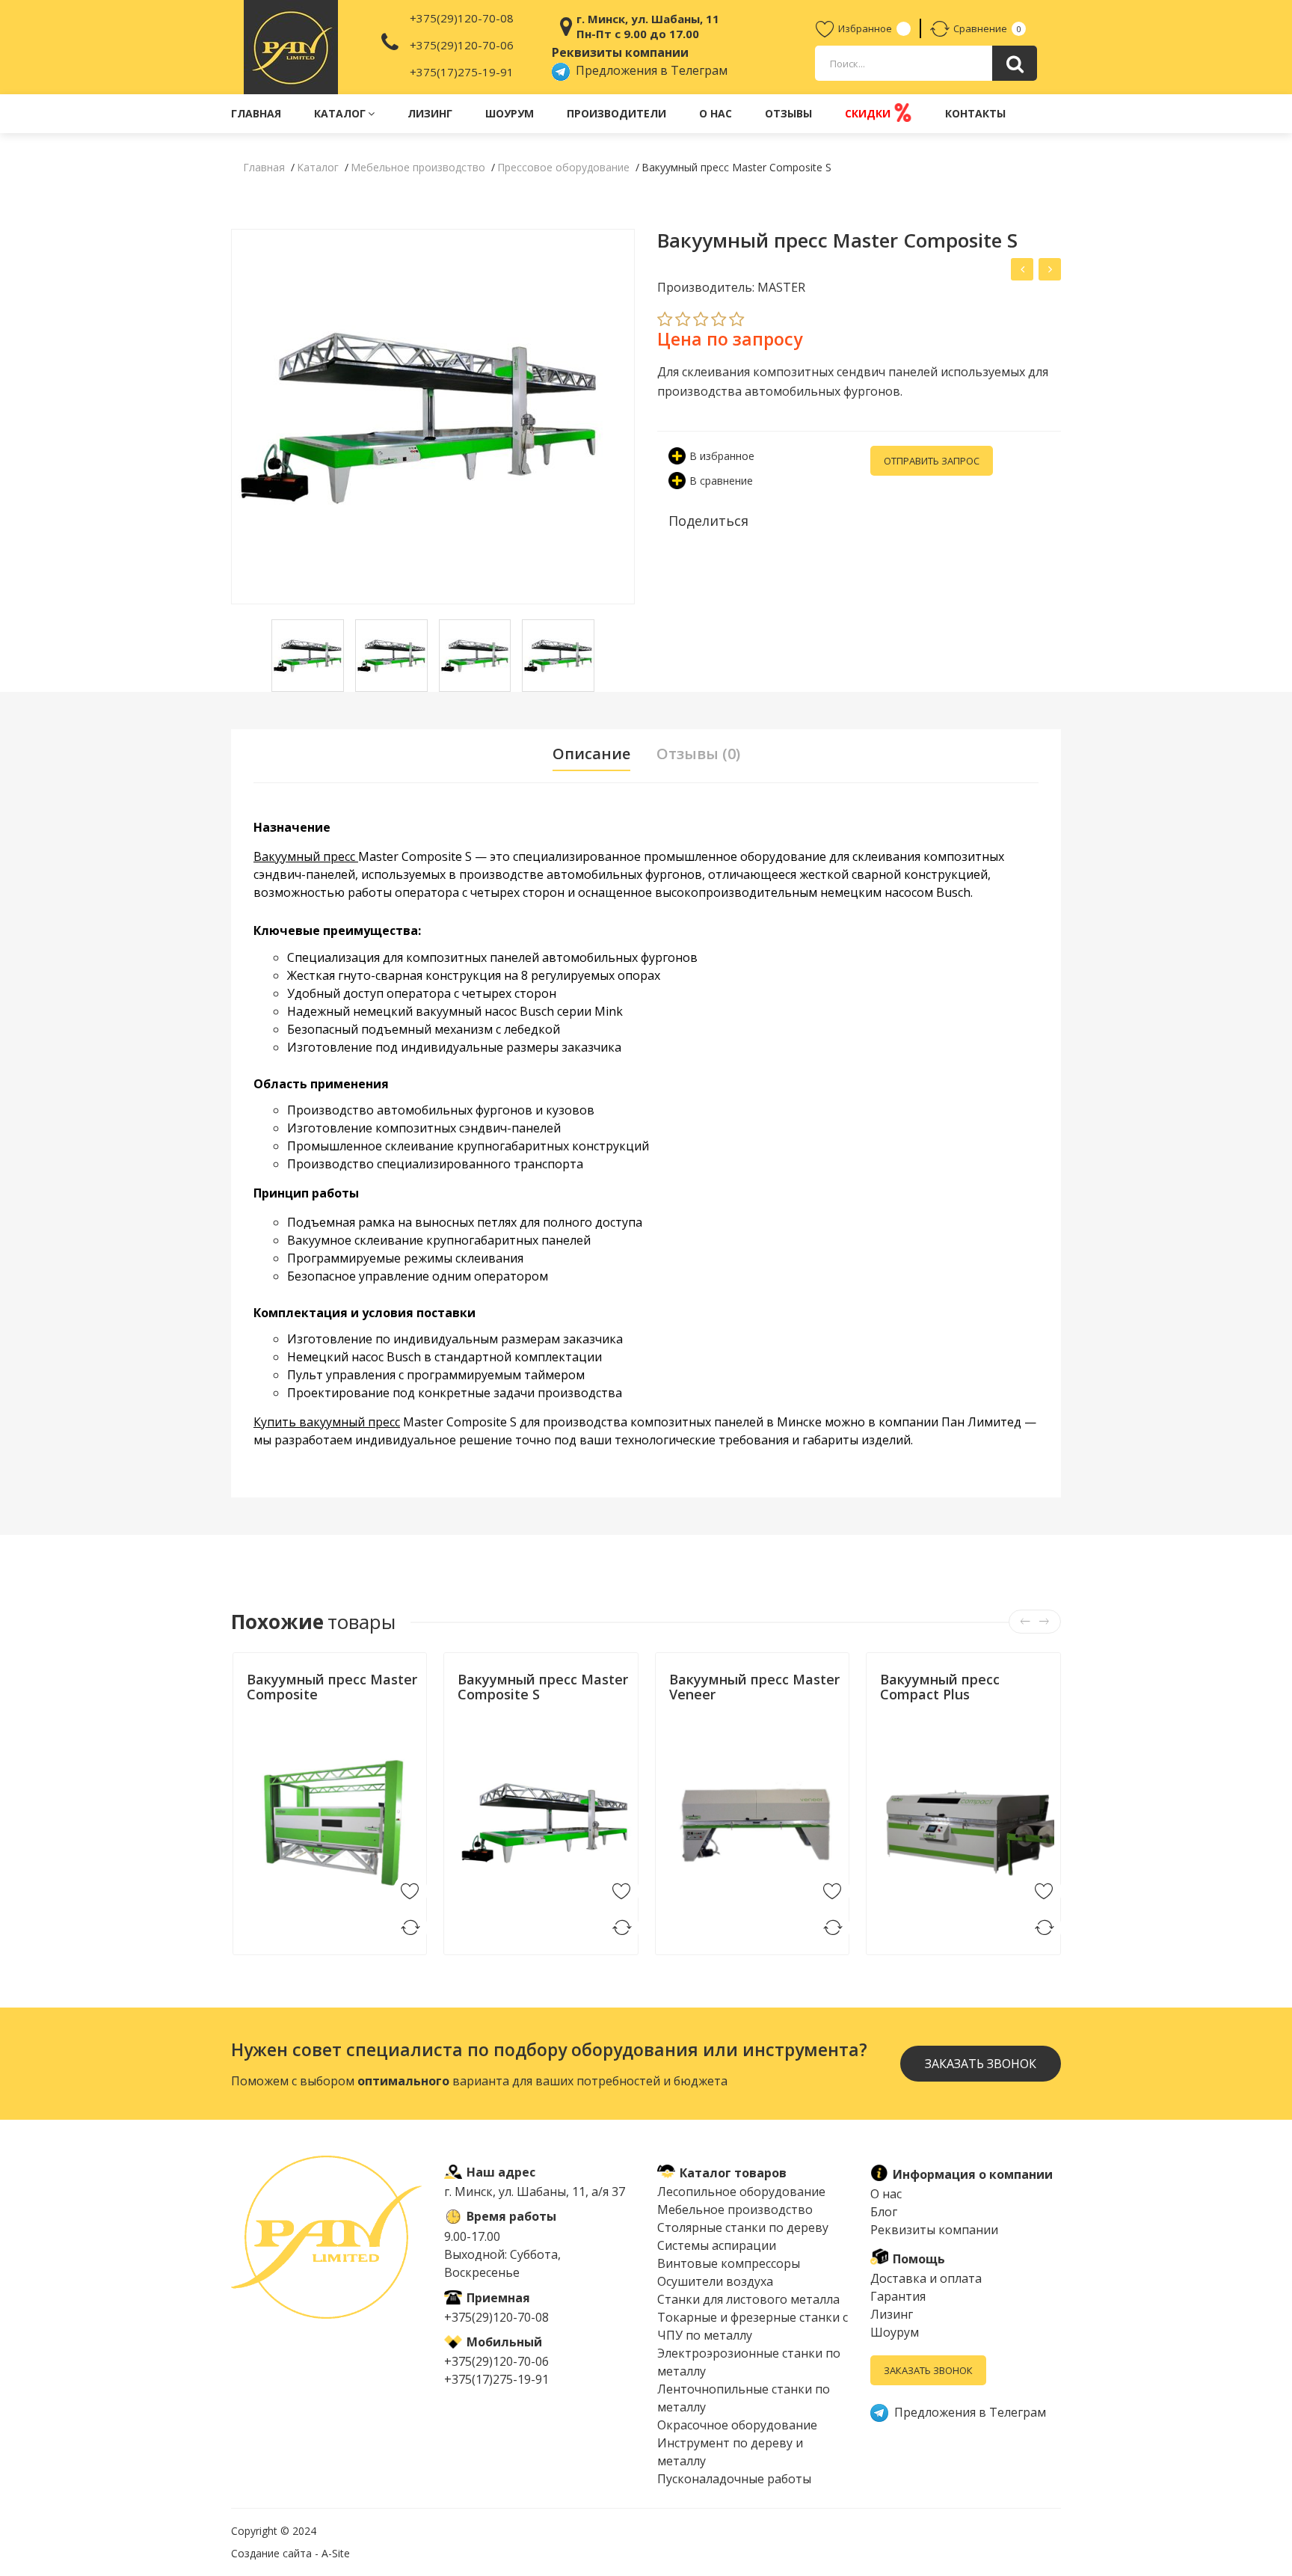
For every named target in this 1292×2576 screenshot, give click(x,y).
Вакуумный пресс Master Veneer (754, 1687)
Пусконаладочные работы (734, 2479)
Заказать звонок (928, 2370)
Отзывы (788, 113)
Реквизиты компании (934, 2230)
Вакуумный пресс (306, 856)
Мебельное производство (735, 2209)
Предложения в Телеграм (649, 70)
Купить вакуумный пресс (327, 1422)
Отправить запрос (932, 461)
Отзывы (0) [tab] (698, 754)
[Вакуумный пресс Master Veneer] (1022, 269)
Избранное (865, 28)
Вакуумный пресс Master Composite (332, 1687)
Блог (884, 2212)
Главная (256, 113)
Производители (616, 113)
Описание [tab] (591, 754)
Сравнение (980, 28)
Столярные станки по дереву (743, 2227)
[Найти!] (1015, 63)
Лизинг (430, 113)
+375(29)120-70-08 (462, 18)
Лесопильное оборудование (741, 2192)
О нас (716, 113)
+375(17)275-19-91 (462, 72)
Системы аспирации (717, 2245)
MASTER (263, 1727)
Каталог (340, 113)
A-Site (336, 2553)
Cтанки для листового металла (748, 2299)
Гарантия (898, 2296)
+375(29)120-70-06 (462, 45)
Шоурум (510, 113)
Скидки (869, 113)
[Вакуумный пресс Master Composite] (1050, 269)
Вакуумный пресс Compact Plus (940, 1687)
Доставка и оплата (926, 2278)
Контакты (975, 113)
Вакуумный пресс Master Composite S (543, 1687)
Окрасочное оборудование (737, 2425)
